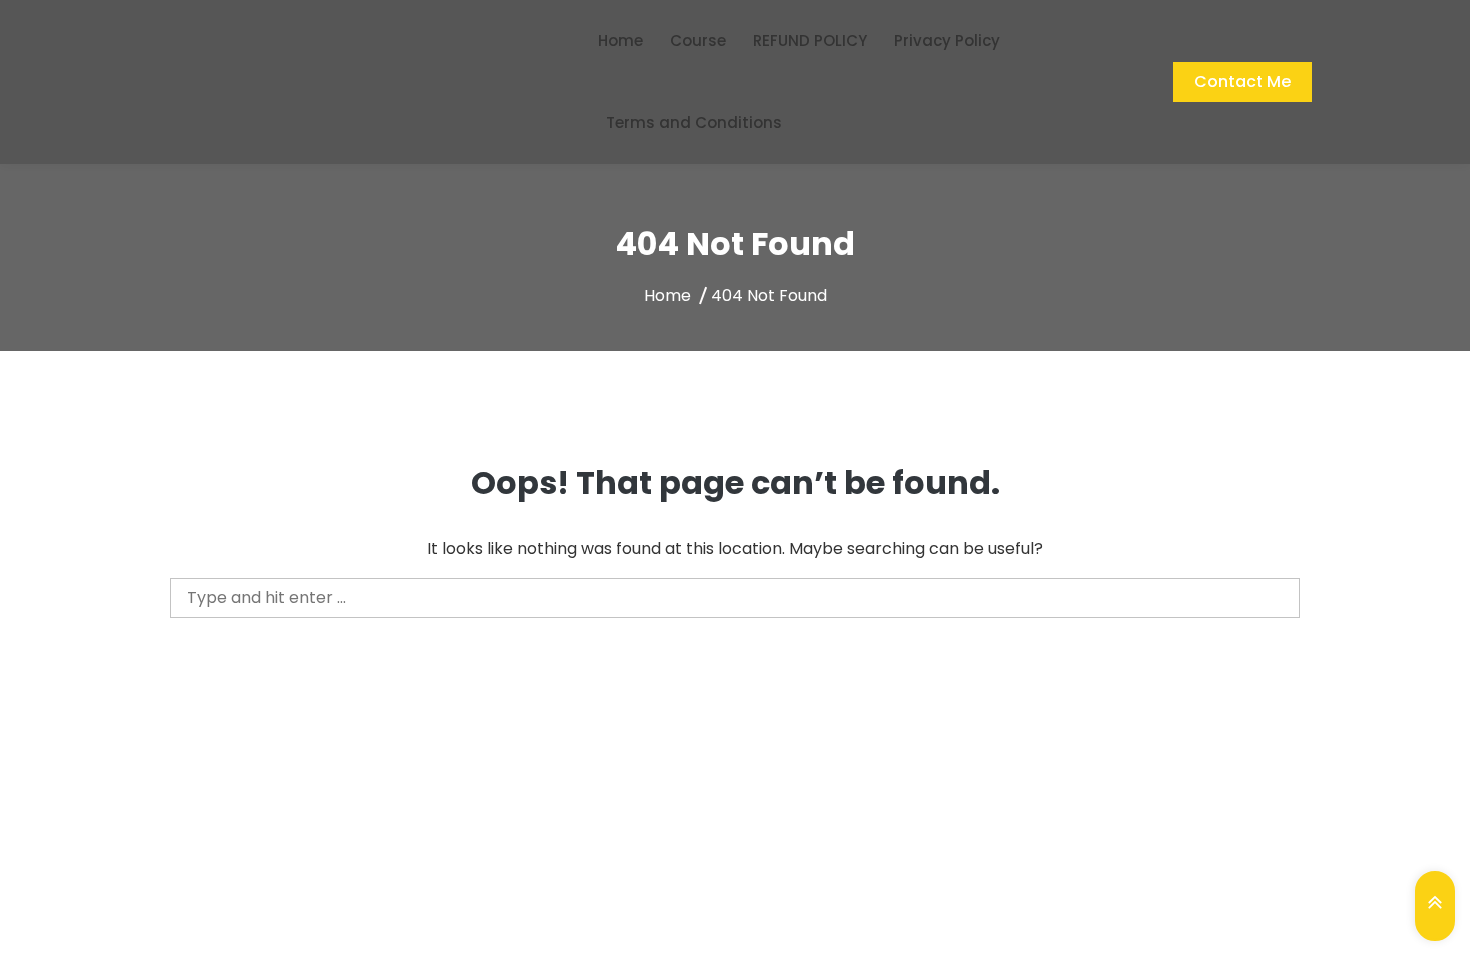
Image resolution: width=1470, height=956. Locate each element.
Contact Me (1242, 81)
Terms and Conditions (694, 122)
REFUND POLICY (810, 40)
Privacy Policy (947, 40)
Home (620, 40)
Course (698, 40)
